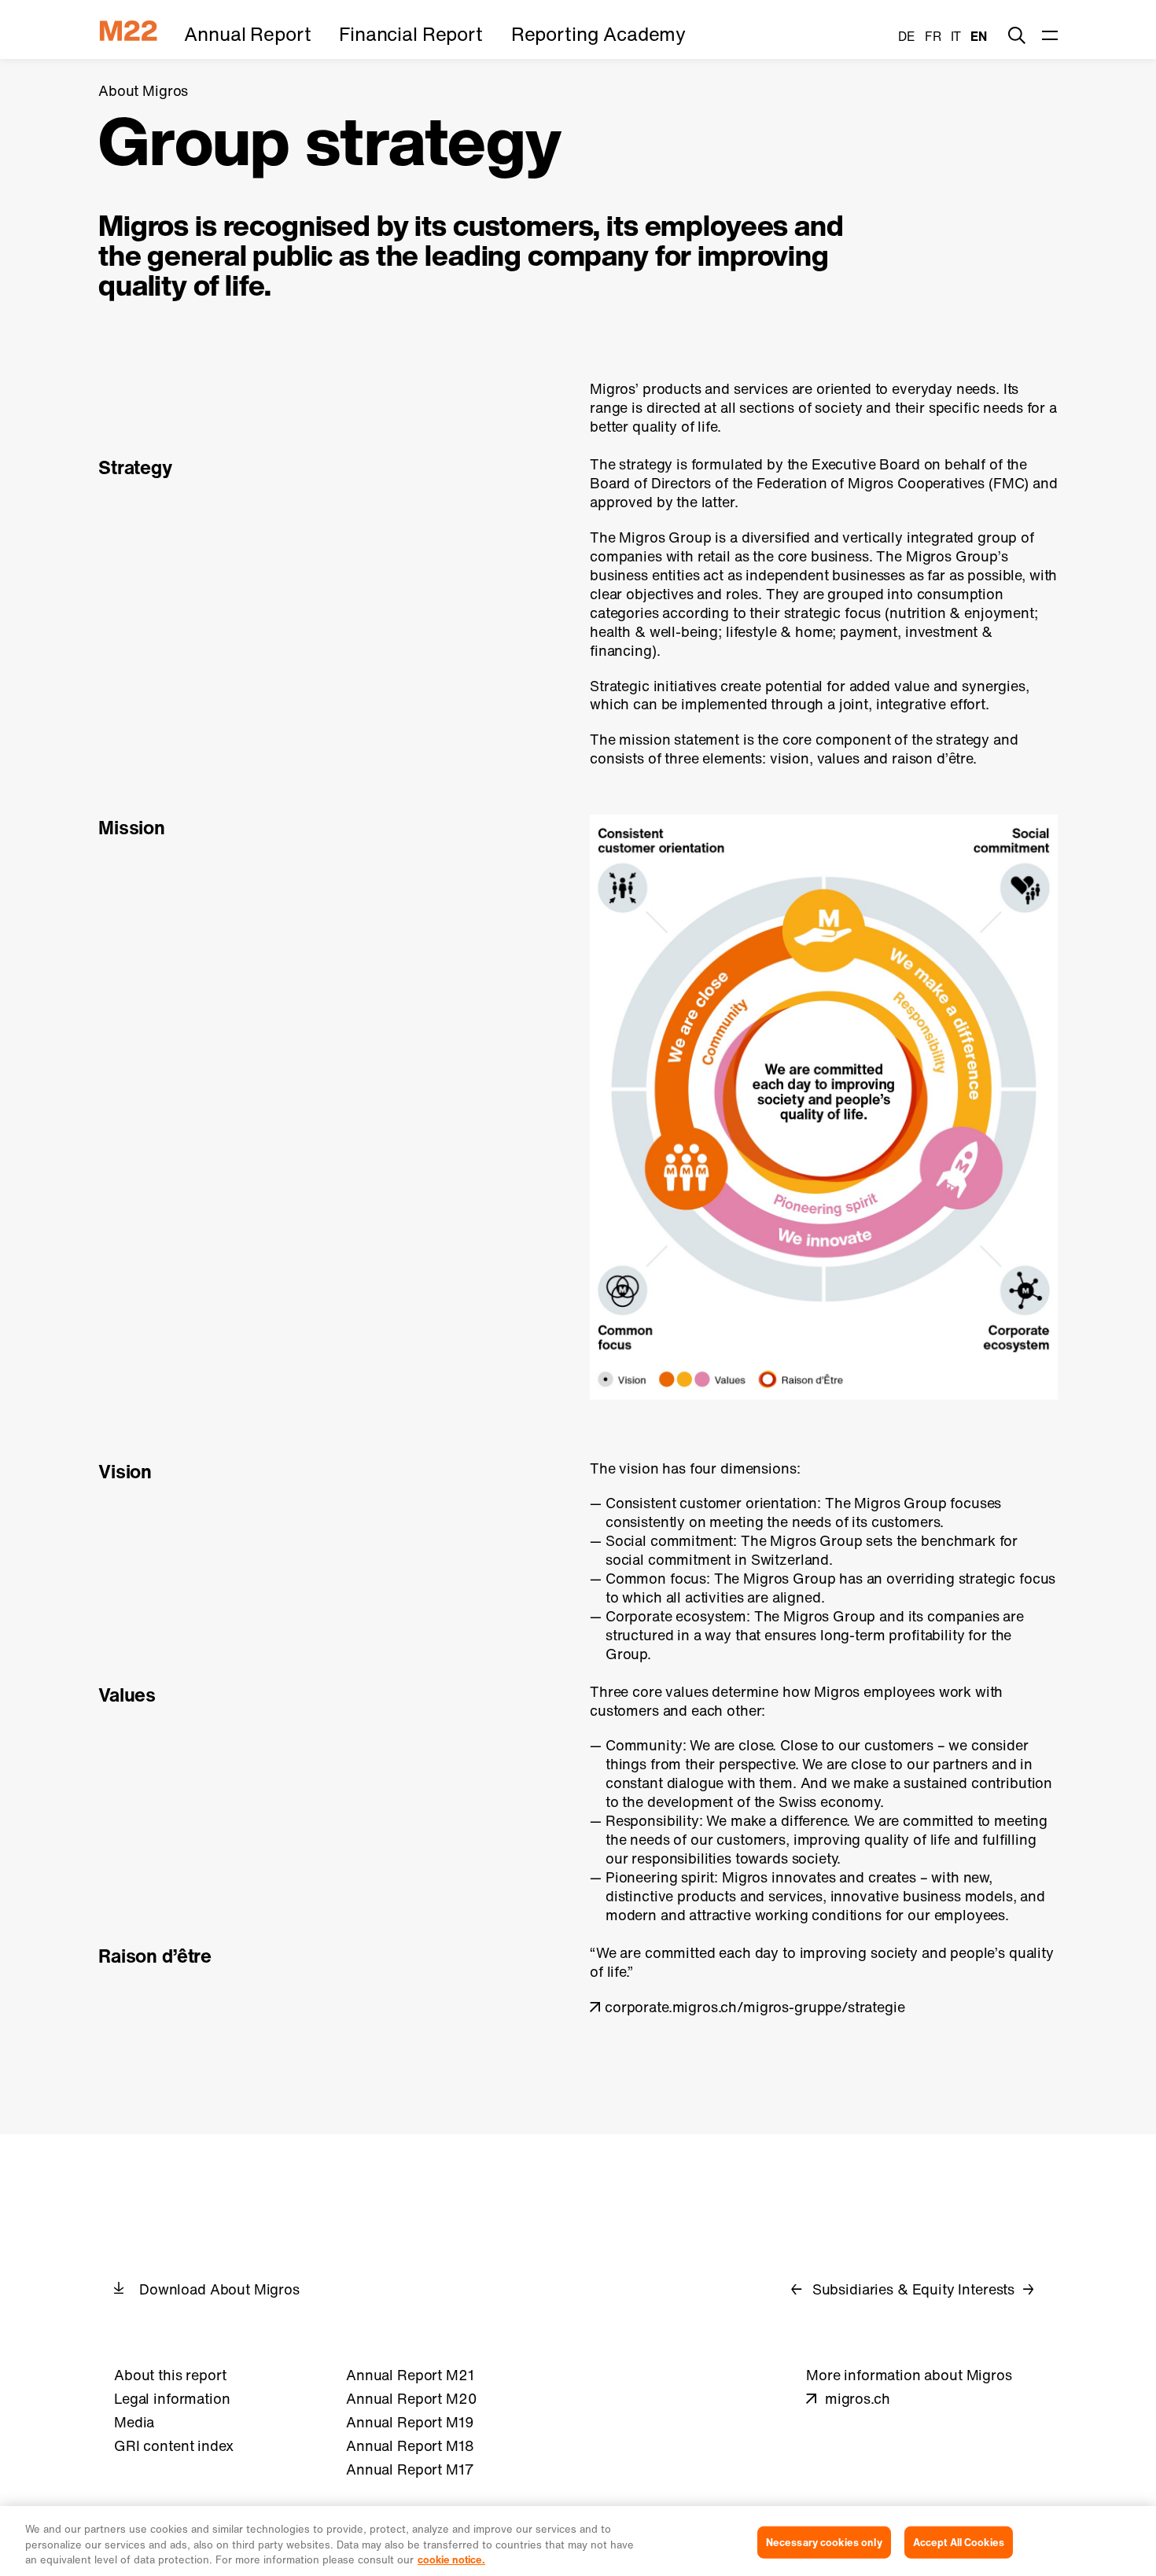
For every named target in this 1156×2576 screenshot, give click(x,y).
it (956, 36)
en (979, 36)
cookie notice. (451, 2560)
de (907, 36)
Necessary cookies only (824, 2542)
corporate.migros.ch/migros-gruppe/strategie (755, 2007)
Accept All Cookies (959, 2542)
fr (933, 36)
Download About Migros (219, 2289)
